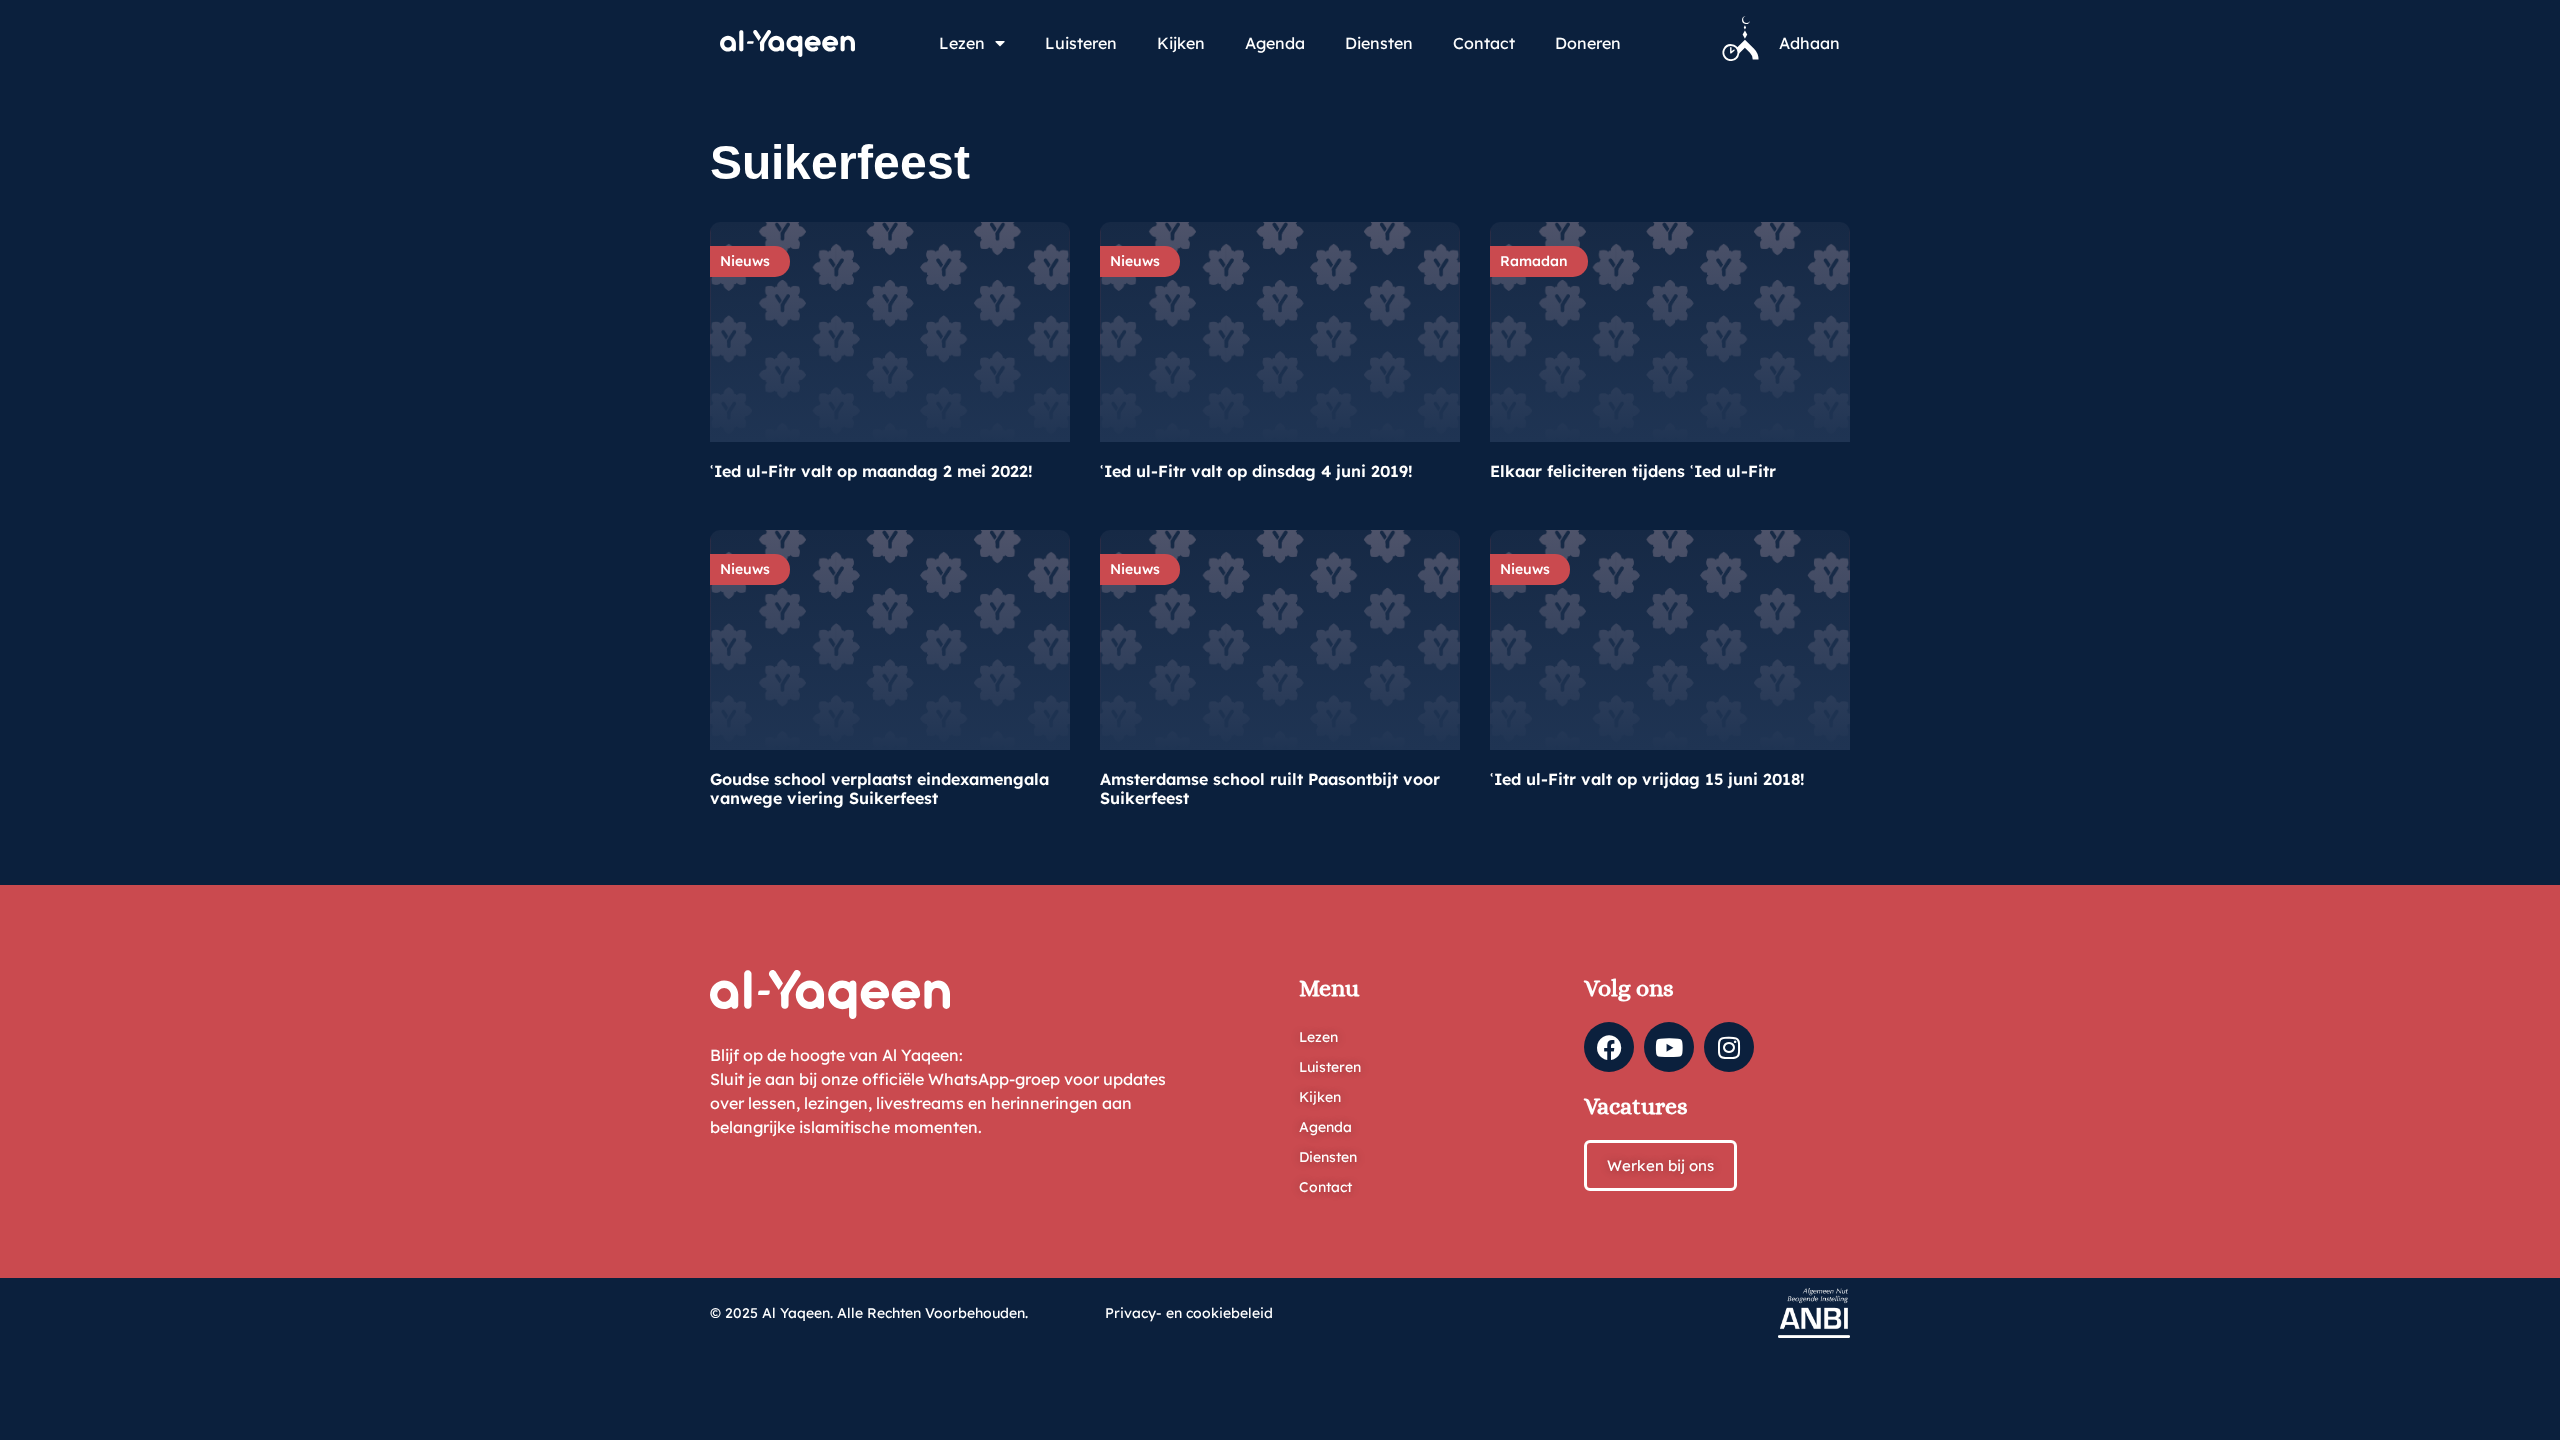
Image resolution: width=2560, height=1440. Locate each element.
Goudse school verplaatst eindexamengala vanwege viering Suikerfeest (879, 788)
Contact (1484, 43)
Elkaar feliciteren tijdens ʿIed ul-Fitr (1633, 471)
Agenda (1275, 43)
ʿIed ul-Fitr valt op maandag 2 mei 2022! (871, 471)
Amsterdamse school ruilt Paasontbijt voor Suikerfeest (1270, 788)
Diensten (1379, 43)
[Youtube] (1669, 1047)
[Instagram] (1729, 1047)
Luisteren (1081, 43)
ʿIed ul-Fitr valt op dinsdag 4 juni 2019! (1256, 471)
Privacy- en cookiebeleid (1189, 1313)
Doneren (1588, 43)
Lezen (962, 43)
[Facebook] (1609, 1047)
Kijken (1181, 43)
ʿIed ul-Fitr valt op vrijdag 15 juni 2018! (1647, 779)
